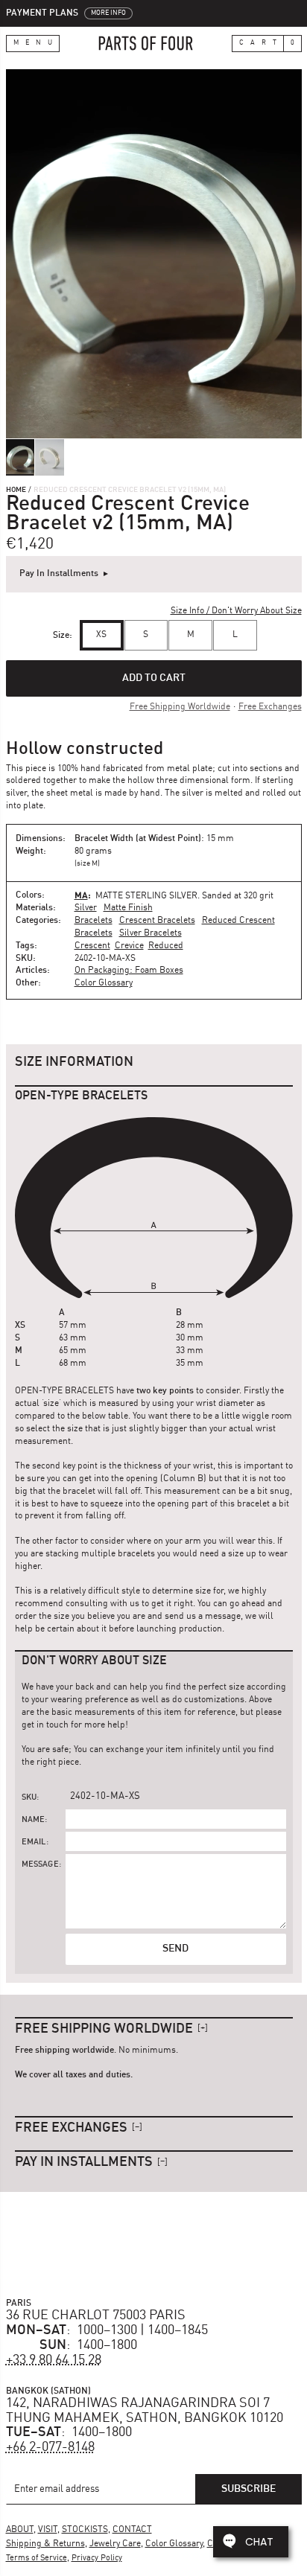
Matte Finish (128, 908)
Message (40, 1865)
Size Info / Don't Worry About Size (236, 611)
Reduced (166, 946)
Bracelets (94, 921)
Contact (132, 2530)
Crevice (129, 946)
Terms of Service (37, 2559)
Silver (86, 908)
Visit (48, 2530)
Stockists (85, 2530)
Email (34, 1842)
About (20, 2530)
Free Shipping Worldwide (180, 707)
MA (81, 895)
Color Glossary (104, 983)
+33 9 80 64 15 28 (54, 2360)
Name (34, 1820)
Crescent (92, 946)
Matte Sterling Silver (146, 896)
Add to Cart (154, 678)
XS (101, 635)
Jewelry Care (115, 2544)
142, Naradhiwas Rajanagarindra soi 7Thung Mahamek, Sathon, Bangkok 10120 (145, 2411)
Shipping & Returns (45, 2544)
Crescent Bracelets (157, 921)
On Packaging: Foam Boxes (129, 971)
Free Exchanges (270, 707)
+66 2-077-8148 (50, 2447)
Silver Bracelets (151, 933)
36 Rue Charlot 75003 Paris (96, 2315)
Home (16, 490)
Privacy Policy (97, 2559)
